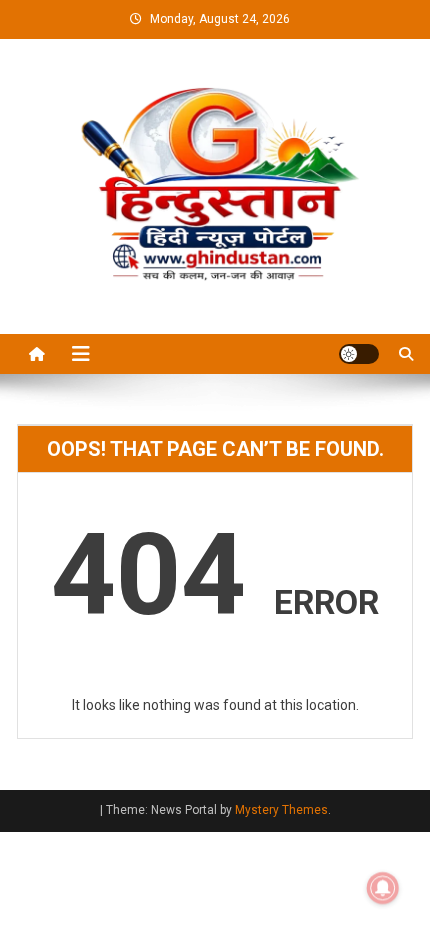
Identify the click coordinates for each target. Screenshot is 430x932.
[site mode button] (359, 354)
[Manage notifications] (383, 888)
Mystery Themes (281, 810)
